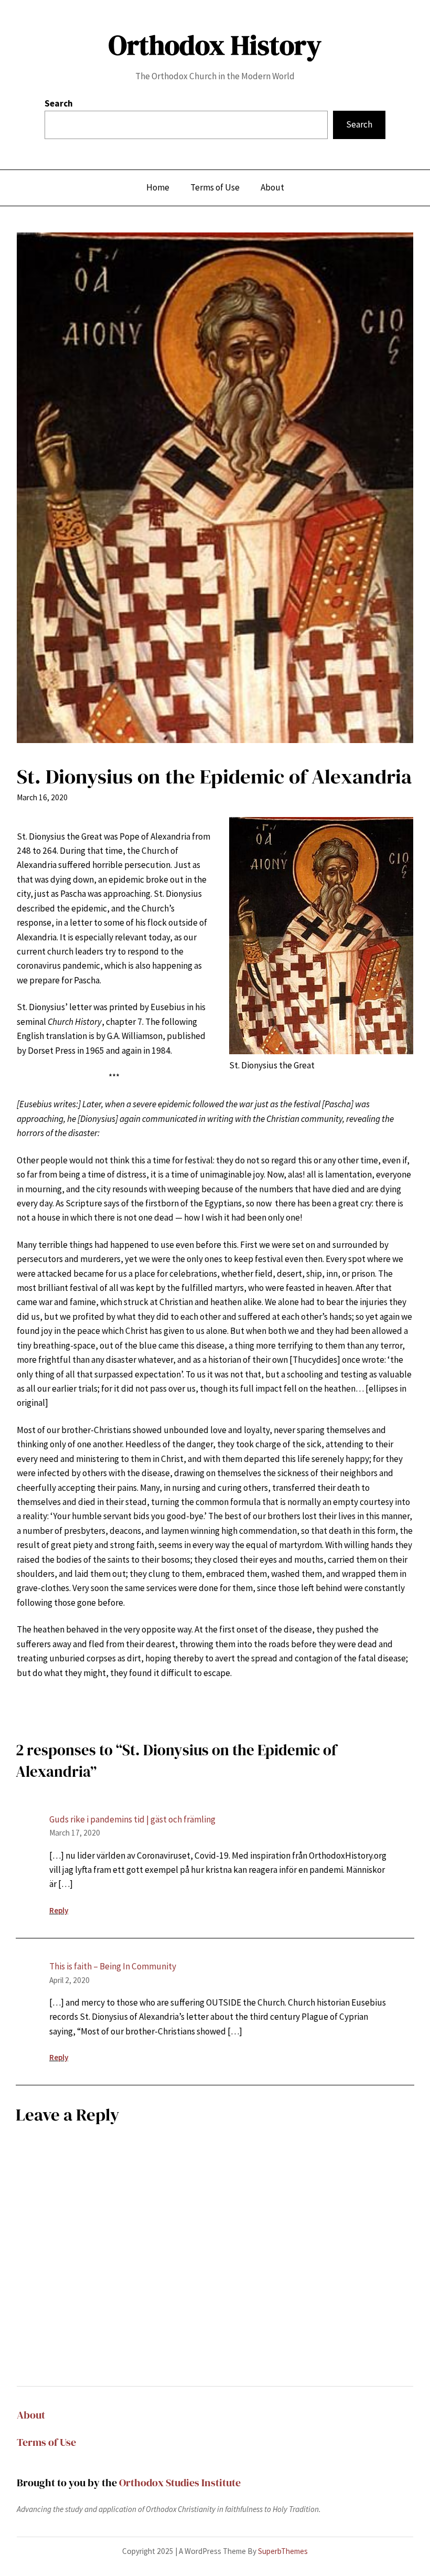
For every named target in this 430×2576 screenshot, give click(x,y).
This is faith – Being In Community (113, 1966)
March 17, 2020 (75, 1833)
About (31, 2415)
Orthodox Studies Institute (180, 2483)
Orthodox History (215, 45)
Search (59, 103)
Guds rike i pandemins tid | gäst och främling (132, 1819)
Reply (59, 1910)
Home (158, 187)
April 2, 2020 (69, 1980)
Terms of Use (46, 2442)
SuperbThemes (283, 2551)
